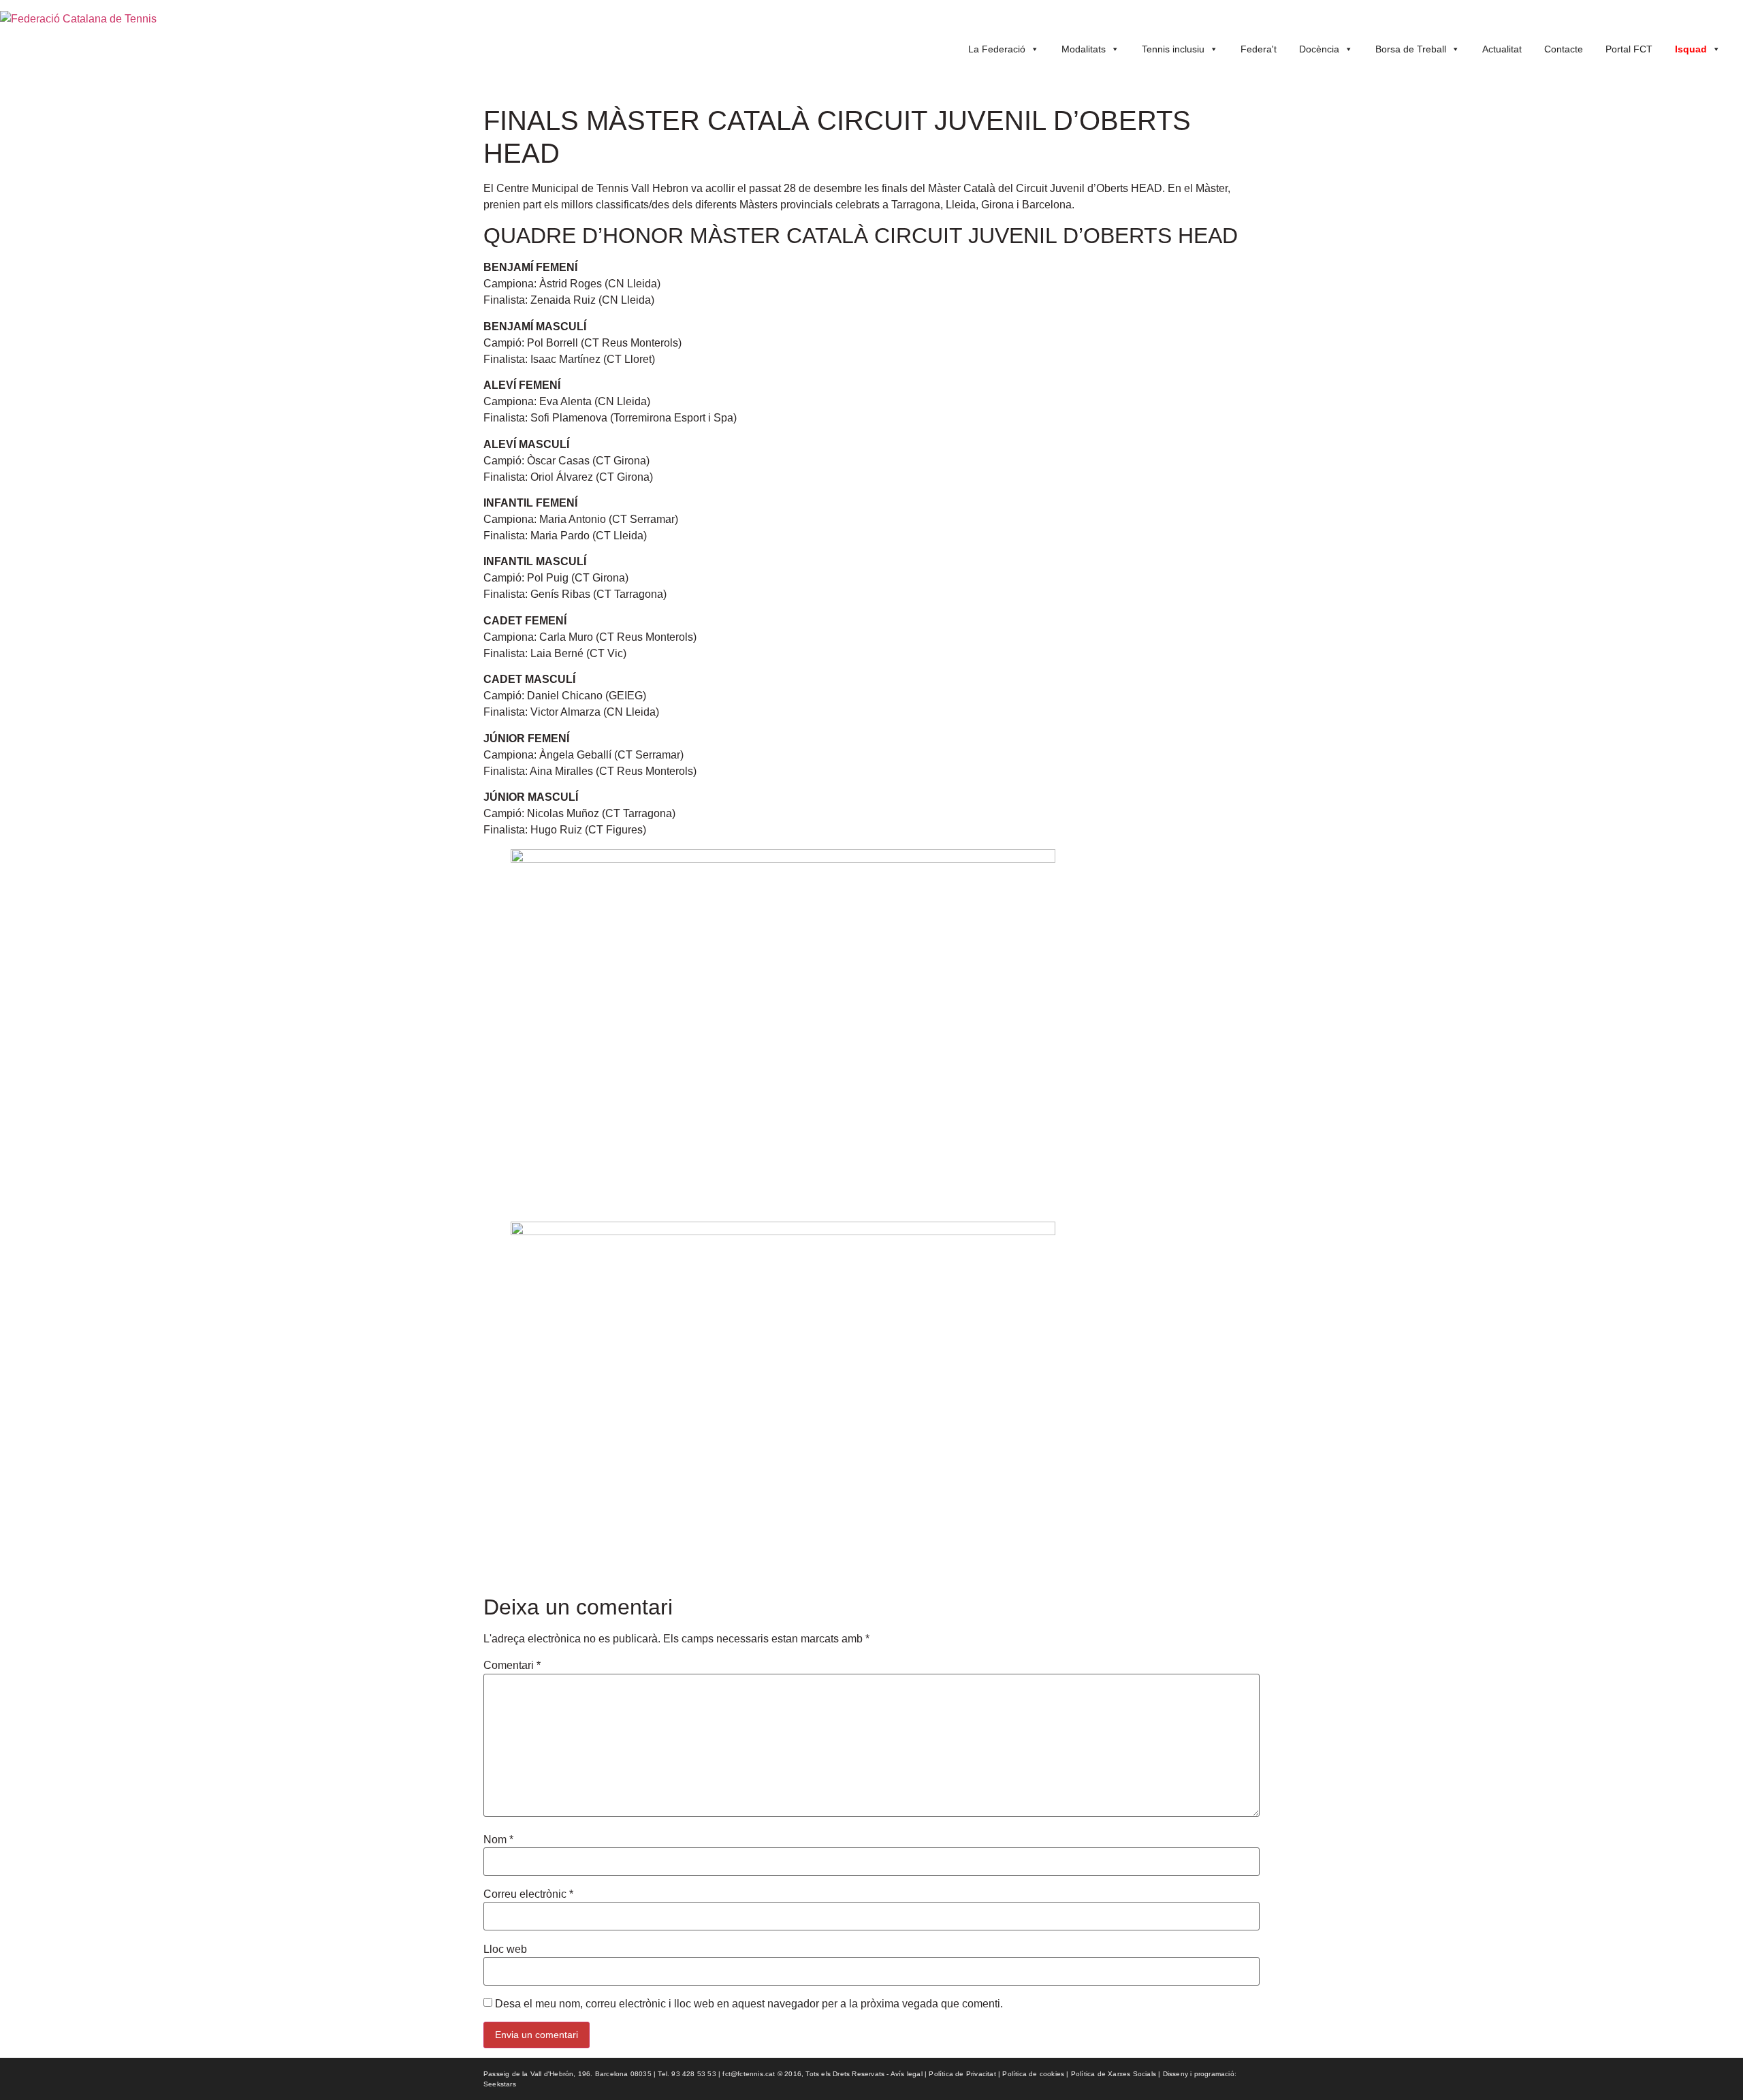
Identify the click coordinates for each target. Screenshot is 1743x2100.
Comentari (512, 1666)
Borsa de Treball (1411, 49)
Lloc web (505, 1950)
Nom (498, 1840)
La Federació (997, 49)
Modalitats (1084, 49)
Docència (1319, 49)
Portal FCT (1629, 49)
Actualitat (1502, 49)
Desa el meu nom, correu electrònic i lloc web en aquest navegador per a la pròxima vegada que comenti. (749, 2004)
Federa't (1259, 49)
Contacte (1564, 49)
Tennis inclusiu (1173, 49)
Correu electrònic (528, 1894)
